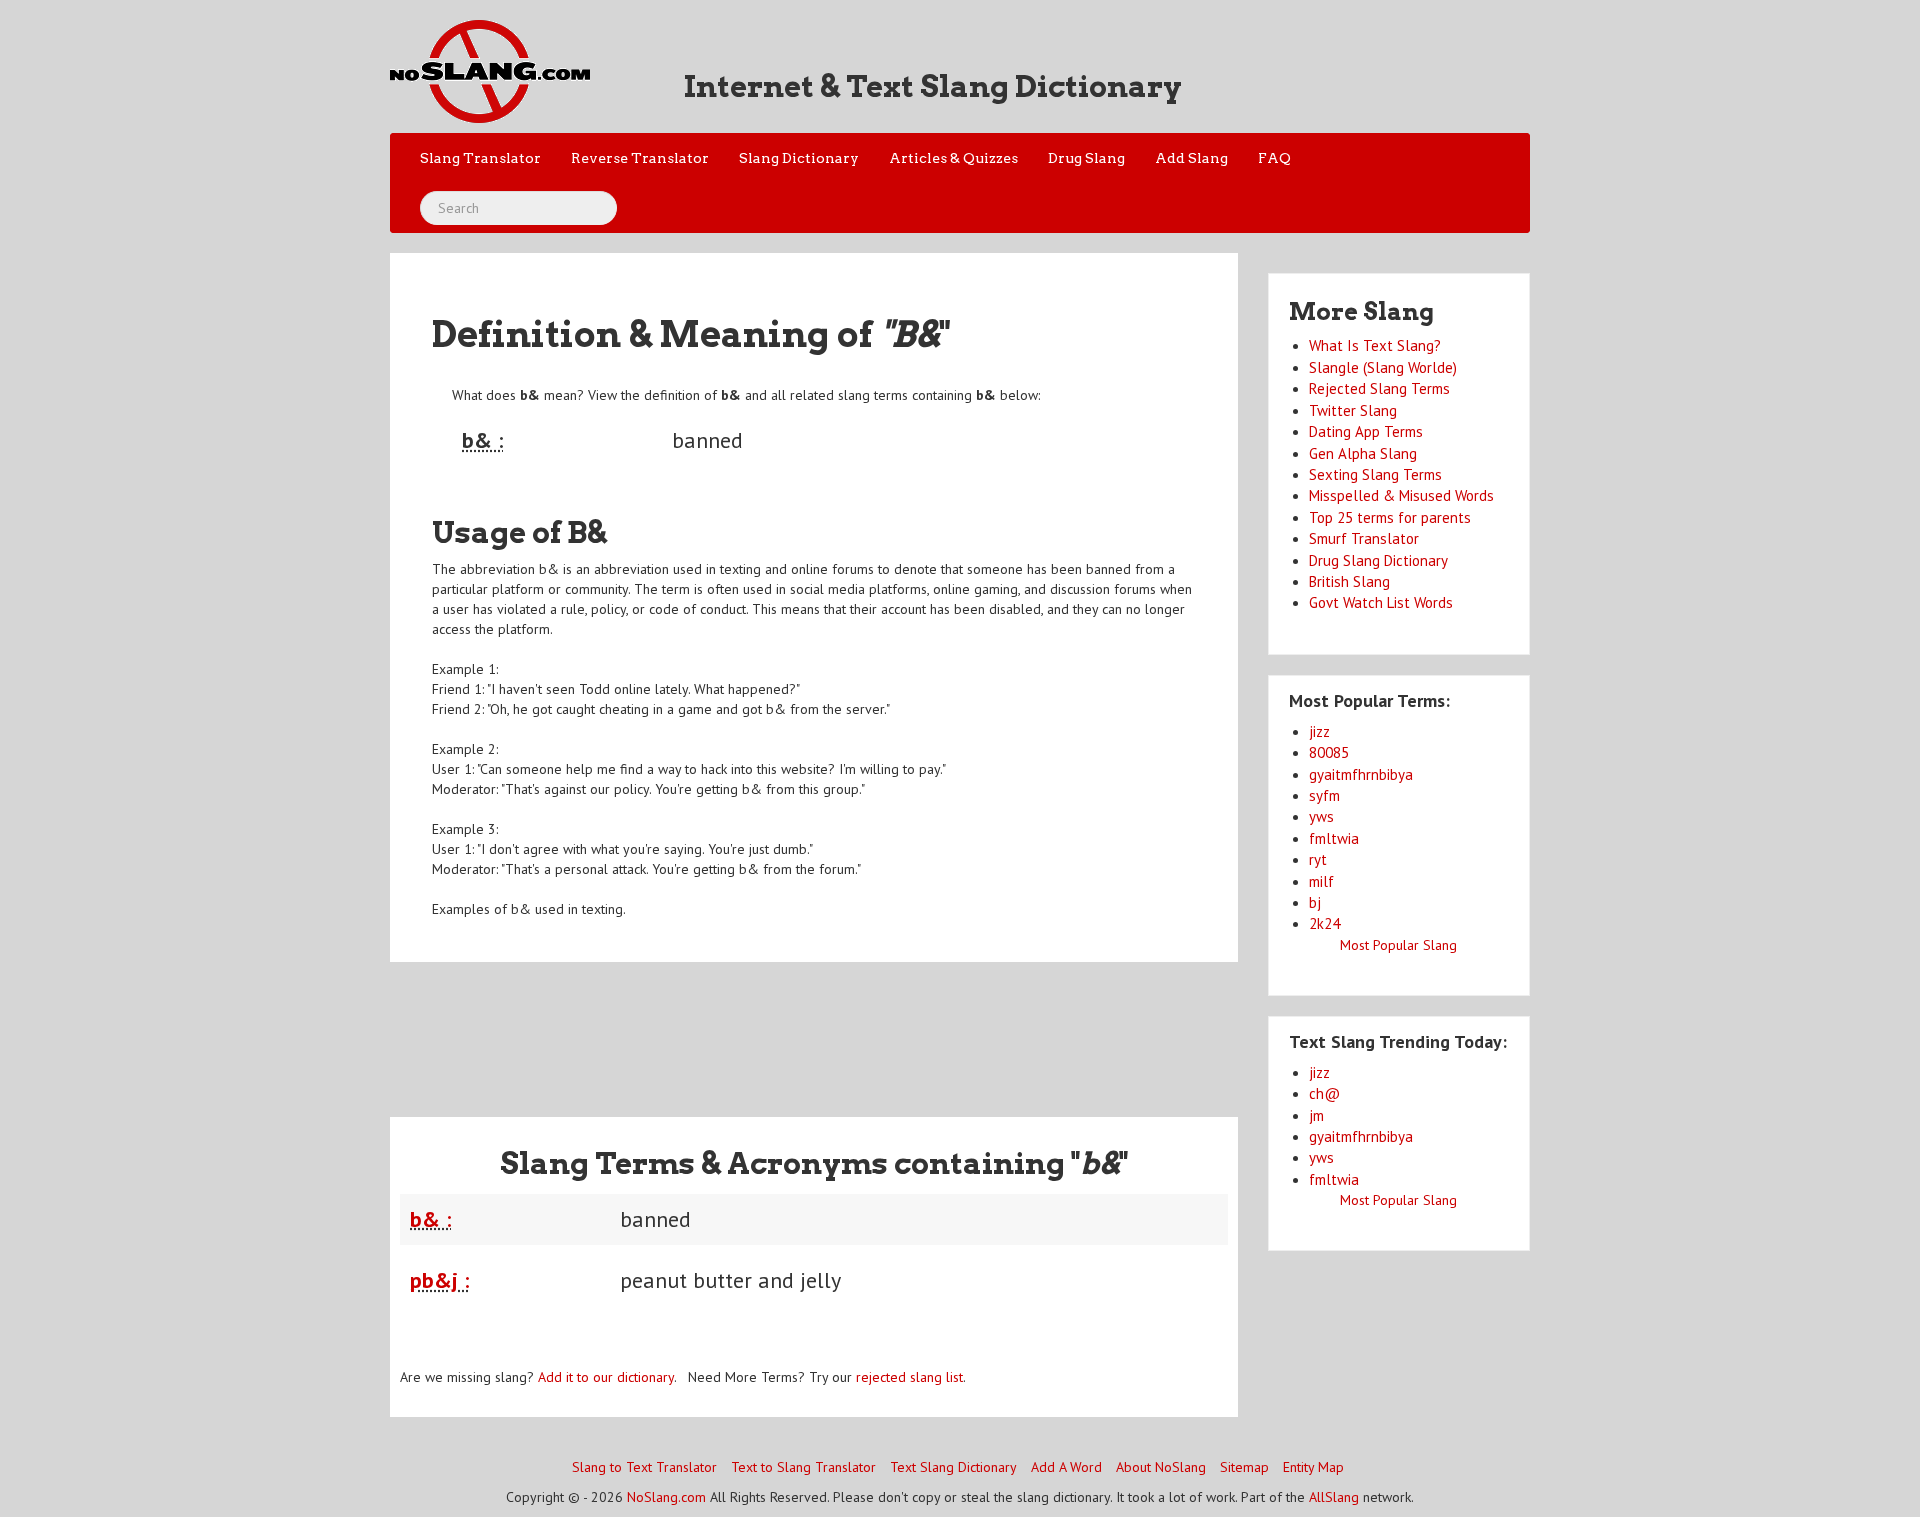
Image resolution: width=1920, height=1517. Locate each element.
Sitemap (1244, 1467)
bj (1315, 902)
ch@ (1324, 1093)
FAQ (1274, 158)
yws (1321, 816)
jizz (1319, 731)
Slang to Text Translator (644, 1467)
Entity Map (1313, 1467)
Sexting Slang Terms (1375, 474)
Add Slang (1191, 158)
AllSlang (1334, 1497)
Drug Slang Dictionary (1378, 560)
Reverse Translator (640, 158)
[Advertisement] (814, 1027)
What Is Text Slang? (1375, 345)
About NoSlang (1161, 1467)
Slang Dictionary (799, 158)
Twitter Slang (1353, 410)
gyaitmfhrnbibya (1361, 774)
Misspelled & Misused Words (1401, 495)
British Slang (1349, 581)
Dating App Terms (1366, 431)
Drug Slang (1086, 158)
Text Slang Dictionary (953, 1467)
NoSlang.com (666, 1497)
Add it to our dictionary (606, 1377)
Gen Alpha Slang (1363, 453)
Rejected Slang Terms (1379, 388)
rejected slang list (909, 1377)
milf (1321, 881)
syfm (1324, 795)
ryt (1318, 859)
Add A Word (1066, 1467)
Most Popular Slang (1398, 945)
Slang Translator (480, 158)
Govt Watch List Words (1381, 602)
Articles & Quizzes (953, 158)
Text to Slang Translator (803, 1467)
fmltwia (1334, 838)
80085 (1329, 752)
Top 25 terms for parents (1390, 517)
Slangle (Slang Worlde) (1383, 367)
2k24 (1324, 923)
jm (1316, 1115)
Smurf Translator (1364, 538)
